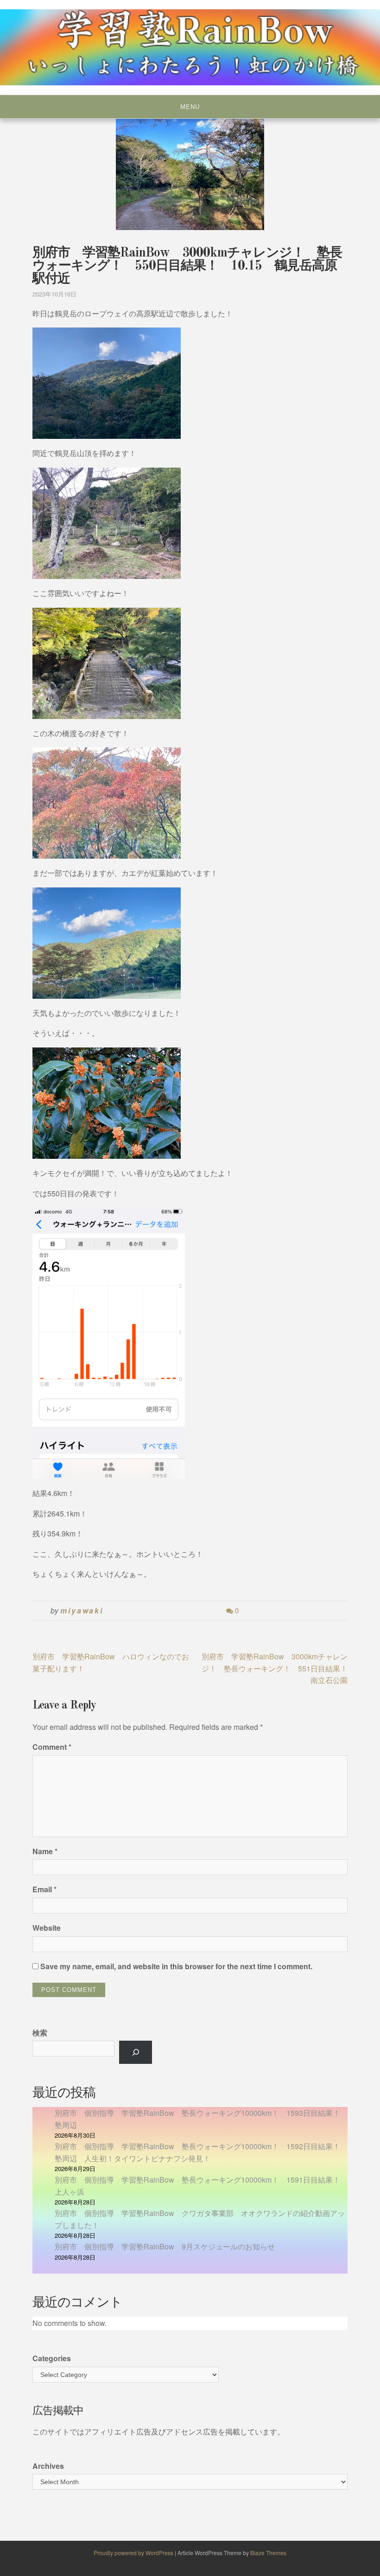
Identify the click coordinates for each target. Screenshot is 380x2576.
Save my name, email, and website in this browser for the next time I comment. (176, 1966)
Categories (52, 2358)
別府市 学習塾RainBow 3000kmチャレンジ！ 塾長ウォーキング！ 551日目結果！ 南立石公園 (278, 1668)
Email (44, 1889)
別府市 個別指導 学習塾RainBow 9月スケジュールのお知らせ (165, 2246)
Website (47, 1928)
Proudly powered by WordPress (134, 2553)
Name (45, 1851)
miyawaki (82, 1610)
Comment (52, 1747)
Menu (190, 107)
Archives (48, 2466)
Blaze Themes (268, 2553)
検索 (40, 2033)
